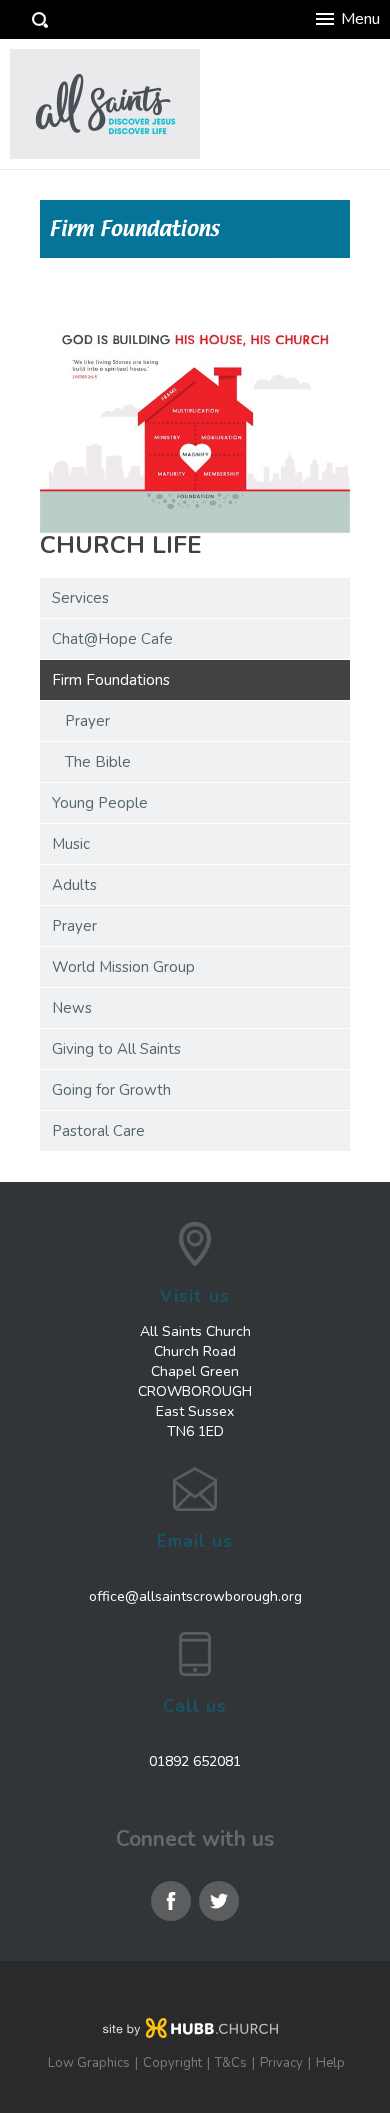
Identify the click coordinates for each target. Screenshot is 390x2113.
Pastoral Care (98, 1131)
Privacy (281, 2063)
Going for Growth (111, 1090)
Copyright (172, 2063)
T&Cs (231, 2063)
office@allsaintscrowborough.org (195, 1596)
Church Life (121, 545)
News (72, 1008)
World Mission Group (123, 967)
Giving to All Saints (116, 1049)
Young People (100, 803)
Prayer (87, 721)
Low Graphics (89, 2063)
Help (330, 2063)
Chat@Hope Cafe (112, 639)
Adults (74, 885)
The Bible (98, 762)
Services (80, 598)
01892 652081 (195, 1761)
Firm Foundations (111, 680)
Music (71, 844)
